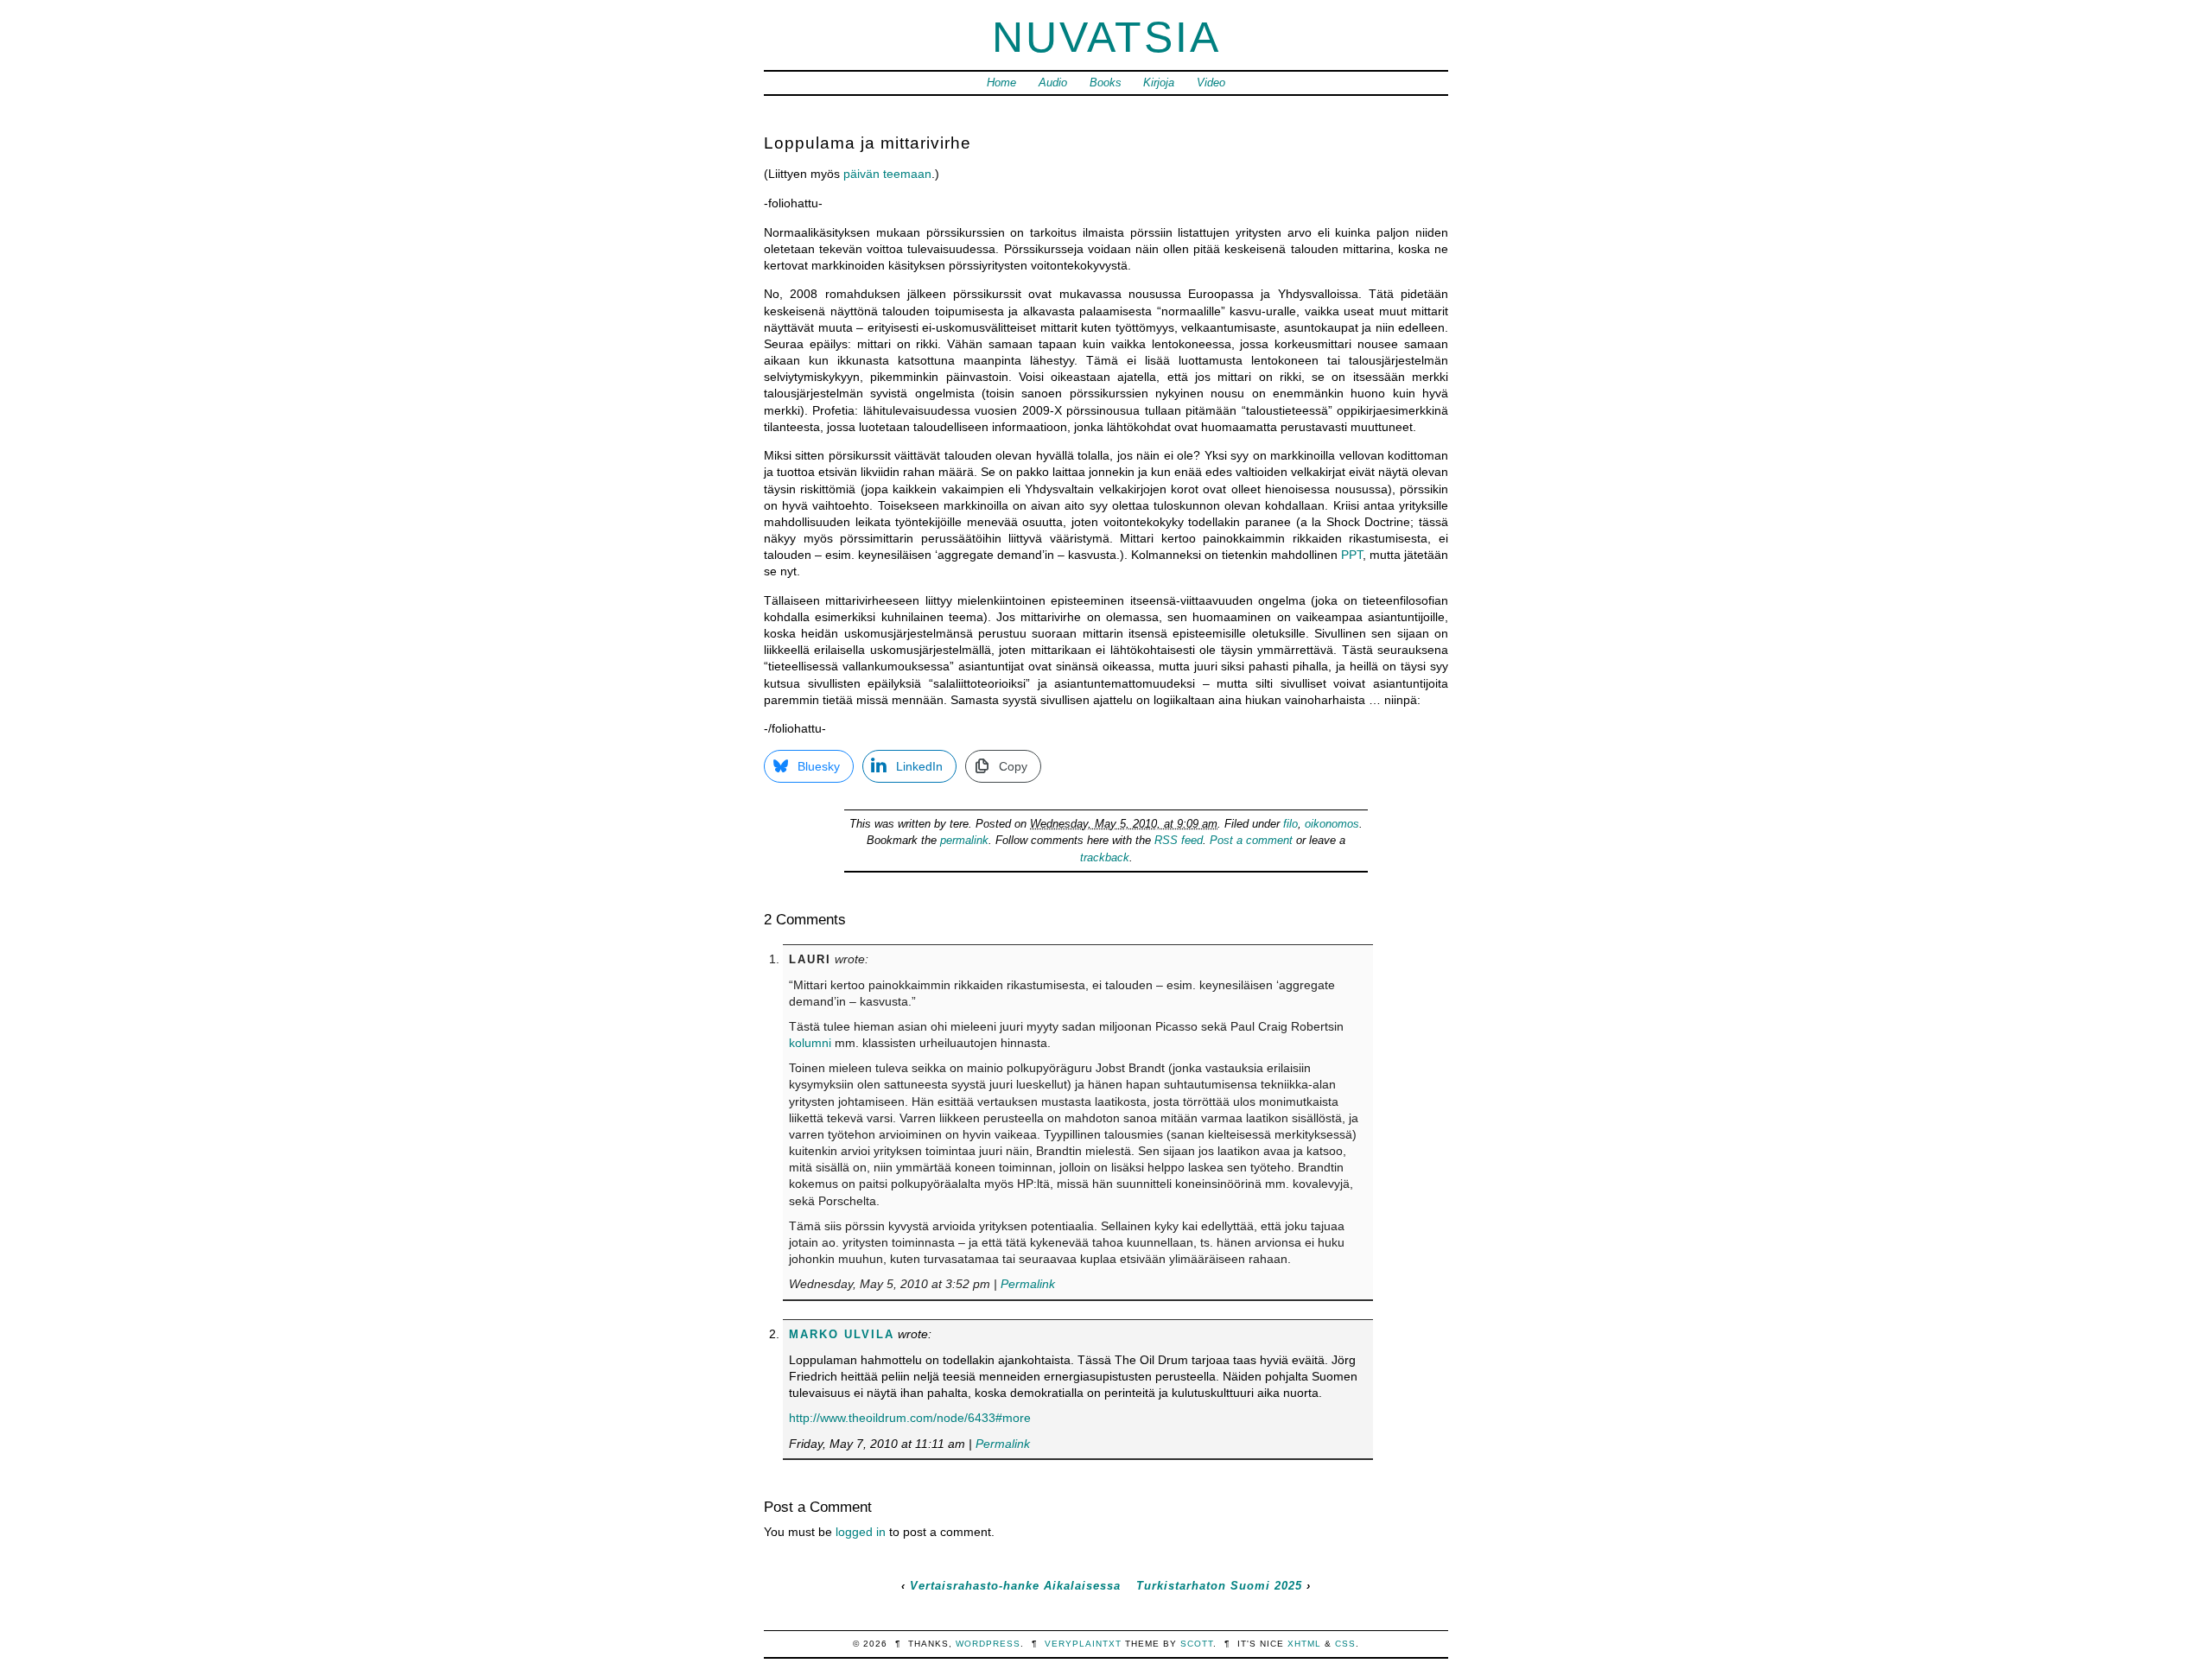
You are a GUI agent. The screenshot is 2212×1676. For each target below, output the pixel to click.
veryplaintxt (1083, 1644)
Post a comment (1251, 840)
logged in (861, 1532)
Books (1106, 83)
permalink (964, 840)
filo (1290, 824)
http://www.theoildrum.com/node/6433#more (910, 1418)
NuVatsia (1106, 37)
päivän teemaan (887, 174)
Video (1211, 83)
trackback (1105, 857)
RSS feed (1179, 840)
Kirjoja (1159, 83)
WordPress (988, 1644)
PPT (1352, 555)
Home (1001, 83)
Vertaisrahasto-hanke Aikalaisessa (1015, 1586)
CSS (1345, 1644)
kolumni (810, 1043)
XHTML (1304, 1644)
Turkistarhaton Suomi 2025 (1219, 1586)
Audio (1053, 83)
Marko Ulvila (842, 1334)
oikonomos (1332, 824)
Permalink (1028, 1284)
